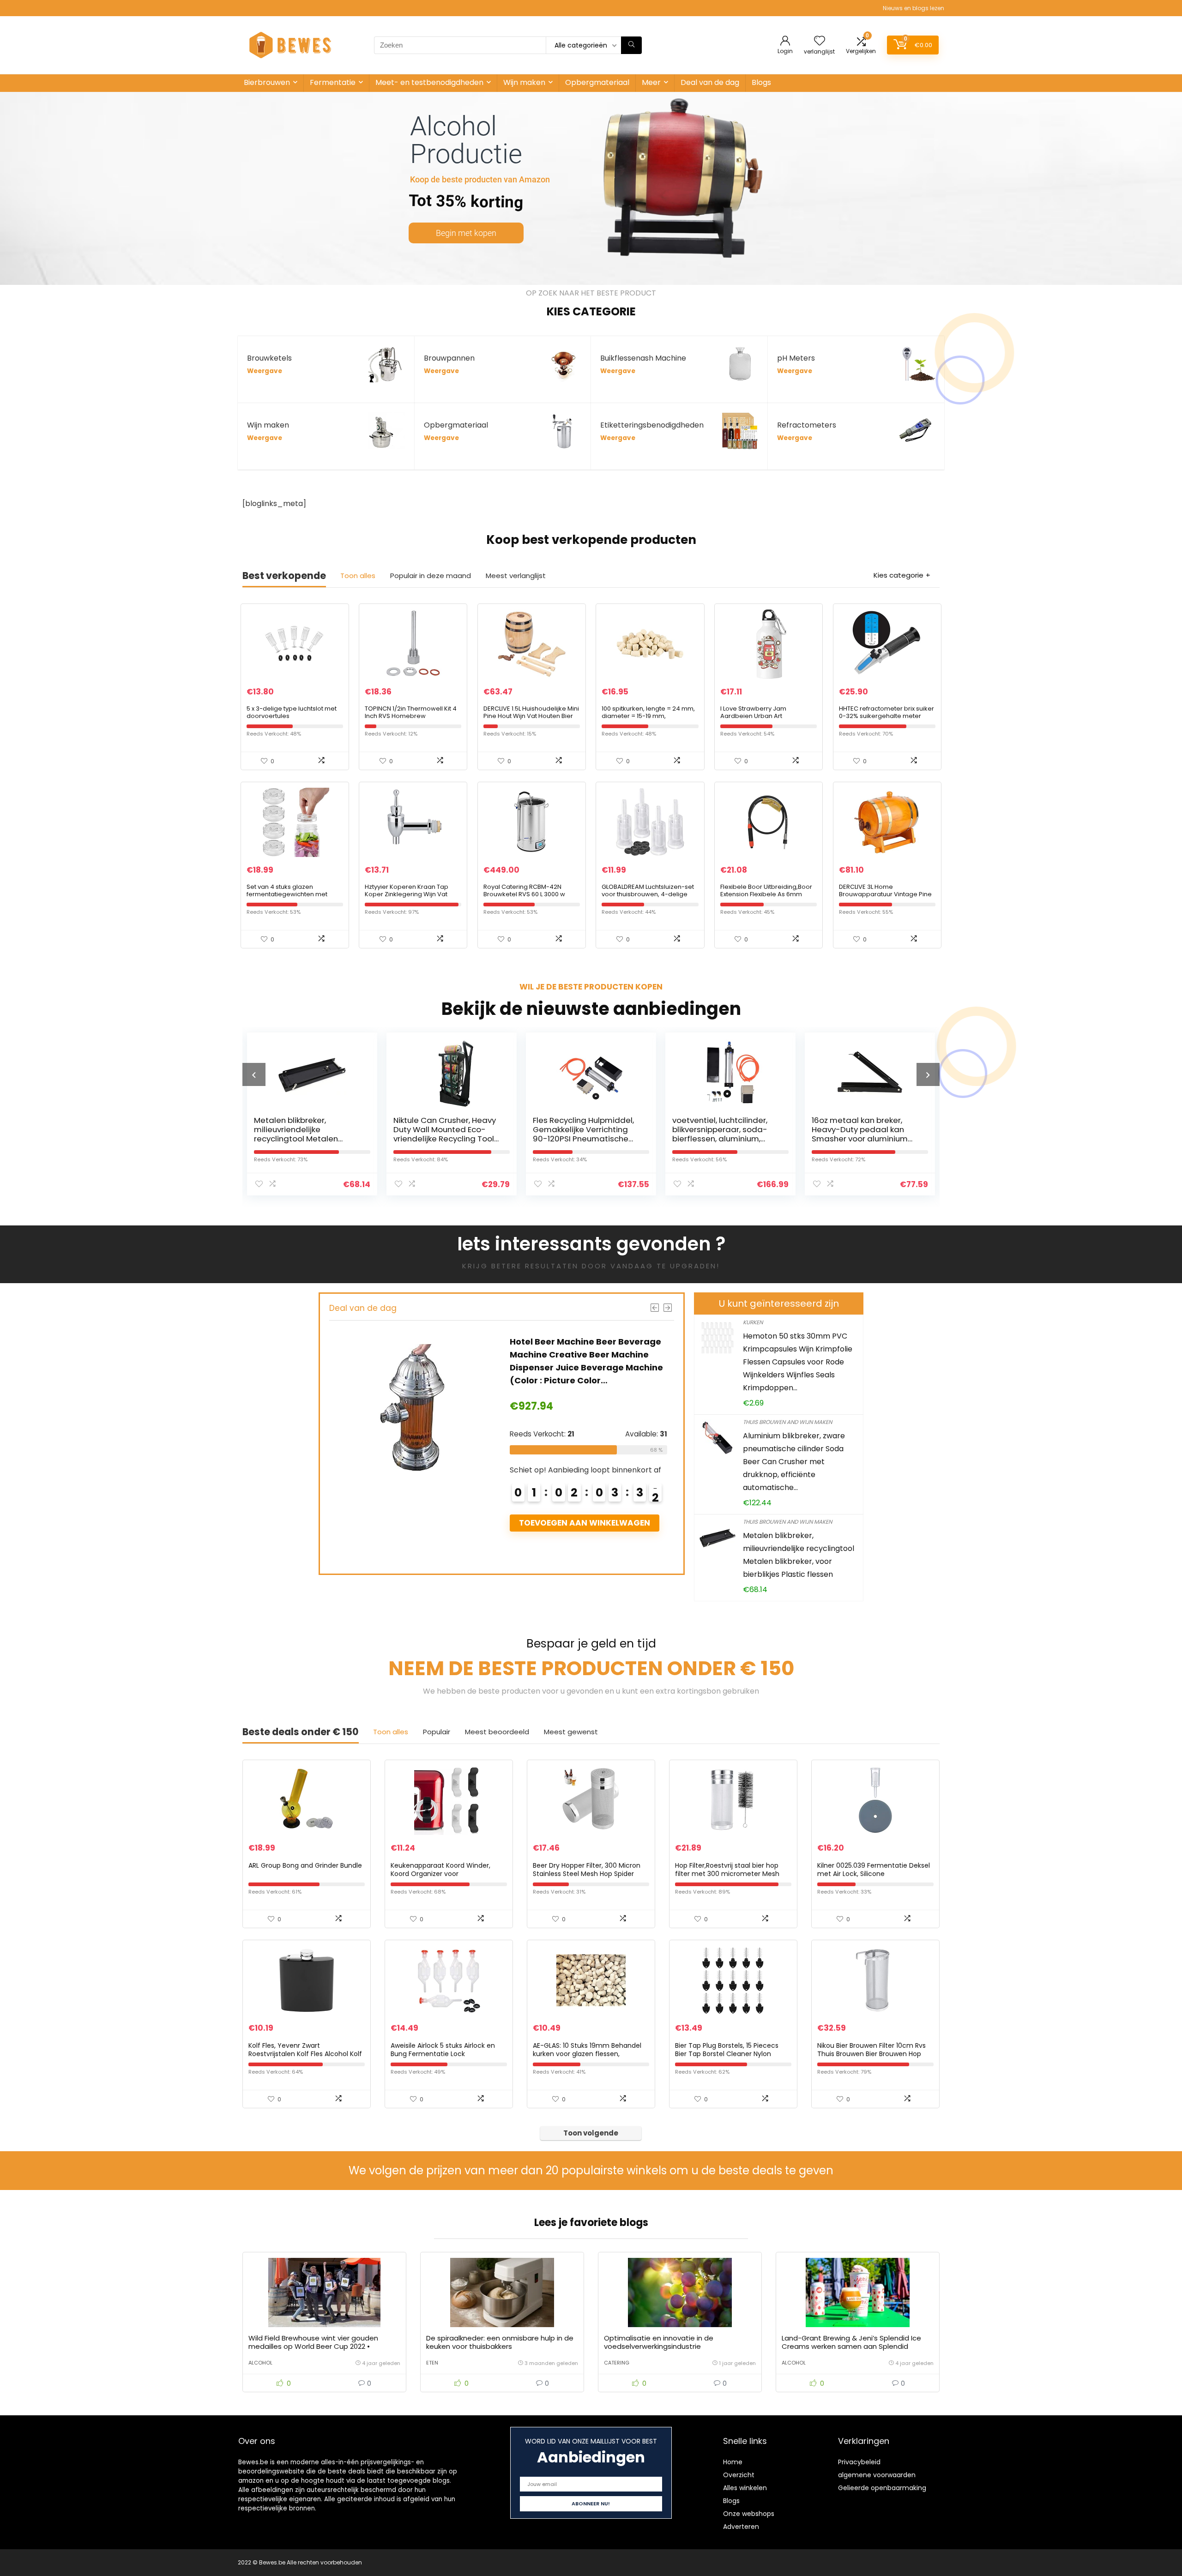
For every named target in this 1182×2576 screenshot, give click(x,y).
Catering (617, 2363)
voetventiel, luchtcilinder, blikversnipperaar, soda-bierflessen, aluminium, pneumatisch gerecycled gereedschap (582, 1139)
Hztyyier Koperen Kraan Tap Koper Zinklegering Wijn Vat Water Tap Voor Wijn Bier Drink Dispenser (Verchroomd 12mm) (412, 898)
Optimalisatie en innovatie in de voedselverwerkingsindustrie (659, 2342)
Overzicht (739, 2475)
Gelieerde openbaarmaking (882, 2488)
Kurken (753, 1322)
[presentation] (254, 1074)
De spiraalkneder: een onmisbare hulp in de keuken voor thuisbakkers (500, 2342)
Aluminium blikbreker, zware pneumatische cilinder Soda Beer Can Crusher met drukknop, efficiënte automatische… (794, 1462)
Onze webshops (749, 2514)
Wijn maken (524, 82)
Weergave (265, 371)
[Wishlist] (820, 41)
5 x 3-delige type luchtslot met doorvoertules (292, 712)
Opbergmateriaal (597, 82)
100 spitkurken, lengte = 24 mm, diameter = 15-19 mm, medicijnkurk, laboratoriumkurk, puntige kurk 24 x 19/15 (649, 720)
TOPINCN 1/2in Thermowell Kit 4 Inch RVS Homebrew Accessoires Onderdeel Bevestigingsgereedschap (411, 720)
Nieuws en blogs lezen (914, 8)
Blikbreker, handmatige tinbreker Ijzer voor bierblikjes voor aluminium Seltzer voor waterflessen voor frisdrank (862, 1139)
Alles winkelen (745, 2488)
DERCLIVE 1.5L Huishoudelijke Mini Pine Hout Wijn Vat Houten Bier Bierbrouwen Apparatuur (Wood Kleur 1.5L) (531, 720)
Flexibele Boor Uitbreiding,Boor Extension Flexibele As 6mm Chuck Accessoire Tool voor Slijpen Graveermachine (766, 898)
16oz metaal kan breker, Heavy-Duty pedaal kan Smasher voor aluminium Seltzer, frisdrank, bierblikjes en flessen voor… (725, 1139)
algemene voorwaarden (877, 2475)
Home (733, 2462)
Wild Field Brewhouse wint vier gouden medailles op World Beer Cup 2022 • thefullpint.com (313, 2346)
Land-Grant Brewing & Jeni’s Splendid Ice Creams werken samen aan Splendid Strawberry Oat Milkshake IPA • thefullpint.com (851, 2350)
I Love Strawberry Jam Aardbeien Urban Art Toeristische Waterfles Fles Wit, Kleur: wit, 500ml (766, 720)
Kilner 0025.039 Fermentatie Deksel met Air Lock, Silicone (874, 1870)
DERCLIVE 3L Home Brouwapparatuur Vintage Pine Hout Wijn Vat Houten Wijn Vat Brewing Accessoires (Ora (885, 898)
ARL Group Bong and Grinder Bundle (305, 1865)
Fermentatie (333, 82)
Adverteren (741, 2527)
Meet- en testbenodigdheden (429, 82)
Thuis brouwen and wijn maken (787, 1422)
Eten (432, 2363)
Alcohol (260, 2363)
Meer (651, 82)
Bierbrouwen (267, 82)
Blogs (761, 82)
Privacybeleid (859, 2462)
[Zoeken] (631, 45)
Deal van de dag (710, 82)
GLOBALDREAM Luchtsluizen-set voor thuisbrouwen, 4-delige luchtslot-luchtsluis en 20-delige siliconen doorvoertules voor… (650, 898)
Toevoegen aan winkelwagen (584, 1523)
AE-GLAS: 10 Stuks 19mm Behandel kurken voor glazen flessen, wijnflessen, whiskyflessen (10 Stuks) (591, 2054)
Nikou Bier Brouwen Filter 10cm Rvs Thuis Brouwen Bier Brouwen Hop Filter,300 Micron (871, 2054)
